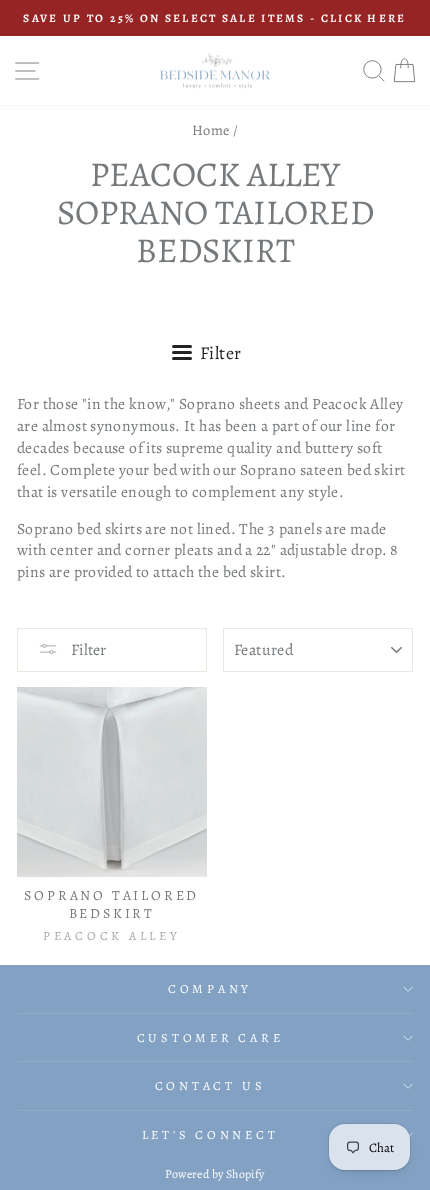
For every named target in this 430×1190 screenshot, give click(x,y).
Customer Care (210, 1037)
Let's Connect (210, 1134)
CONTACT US (210, 1085)
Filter (87, 650)
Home (211, 130)
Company (210, 988)
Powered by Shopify (214, 1174)
